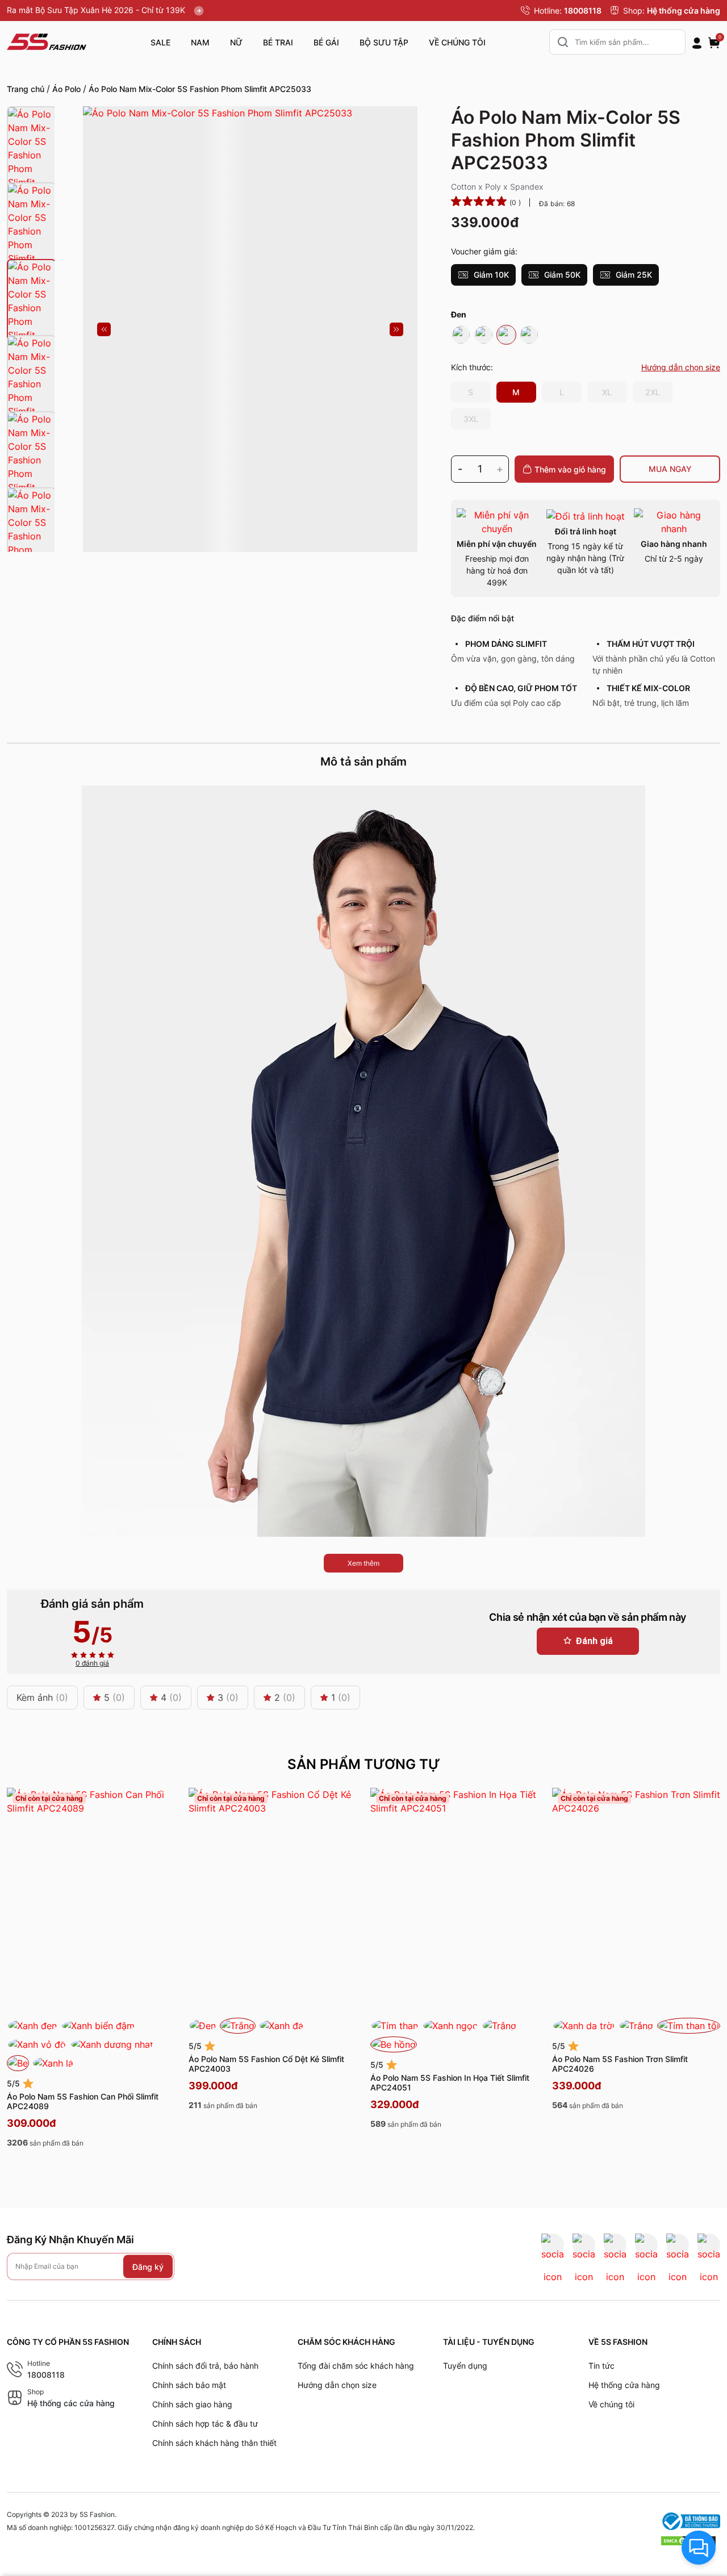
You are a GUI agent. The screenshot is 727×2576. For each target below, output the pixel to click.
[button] (104, 329)
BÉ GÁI (326, 42)
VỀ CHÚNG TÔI (457, 42)
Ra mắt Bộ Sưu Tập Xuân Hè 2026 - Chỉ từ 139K (97, 10)
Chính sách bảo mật (189, 2385)
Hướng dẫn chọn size (337, 2385)
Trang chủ (26, 89)
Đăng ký (148, 2267)
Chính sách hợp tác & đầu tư (205, 2424)
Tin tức (601, 2366)
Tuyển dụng (465, 2366)
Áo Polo (66, 89)
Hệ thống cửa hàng (684, 11)
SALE (160, 42)
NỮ (236, 42)
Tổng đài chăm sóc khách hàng (356, 2366)
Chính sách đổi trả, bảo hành (205, 2366)
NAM (200, 42)
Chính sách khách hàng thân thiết (214, 2443)
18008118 (583, 11)
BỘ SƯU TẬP (384, 42)
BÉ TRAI (278, 42)
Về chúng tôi (611, 2404)
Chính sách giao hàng (192, 2404)
